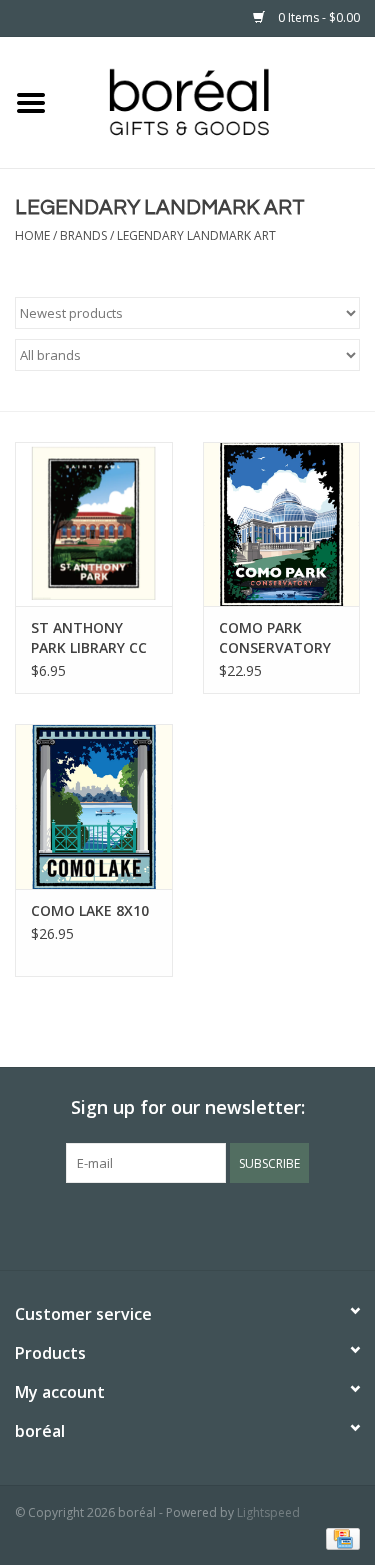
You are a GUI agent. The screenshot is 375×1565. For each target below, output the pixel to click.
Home (32, 235)
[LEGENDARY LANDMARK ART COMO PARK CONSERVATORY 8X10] (282, 524)
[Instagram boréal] (224, 1224)
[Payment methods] (339, 1537)
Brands (83, 235)
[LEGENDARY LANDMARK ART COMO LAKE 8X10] (94, 806)
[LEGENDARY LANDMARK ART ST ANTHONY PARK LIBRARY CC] (94, 524)
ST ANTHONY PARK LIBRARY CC (89, 637)
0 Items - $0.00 (317, 17)
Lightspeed (268, 1512)
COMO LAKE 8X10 (90, 910)
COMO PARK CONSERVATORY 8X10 (275, 638)
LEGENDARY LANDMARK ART (196, 235)
